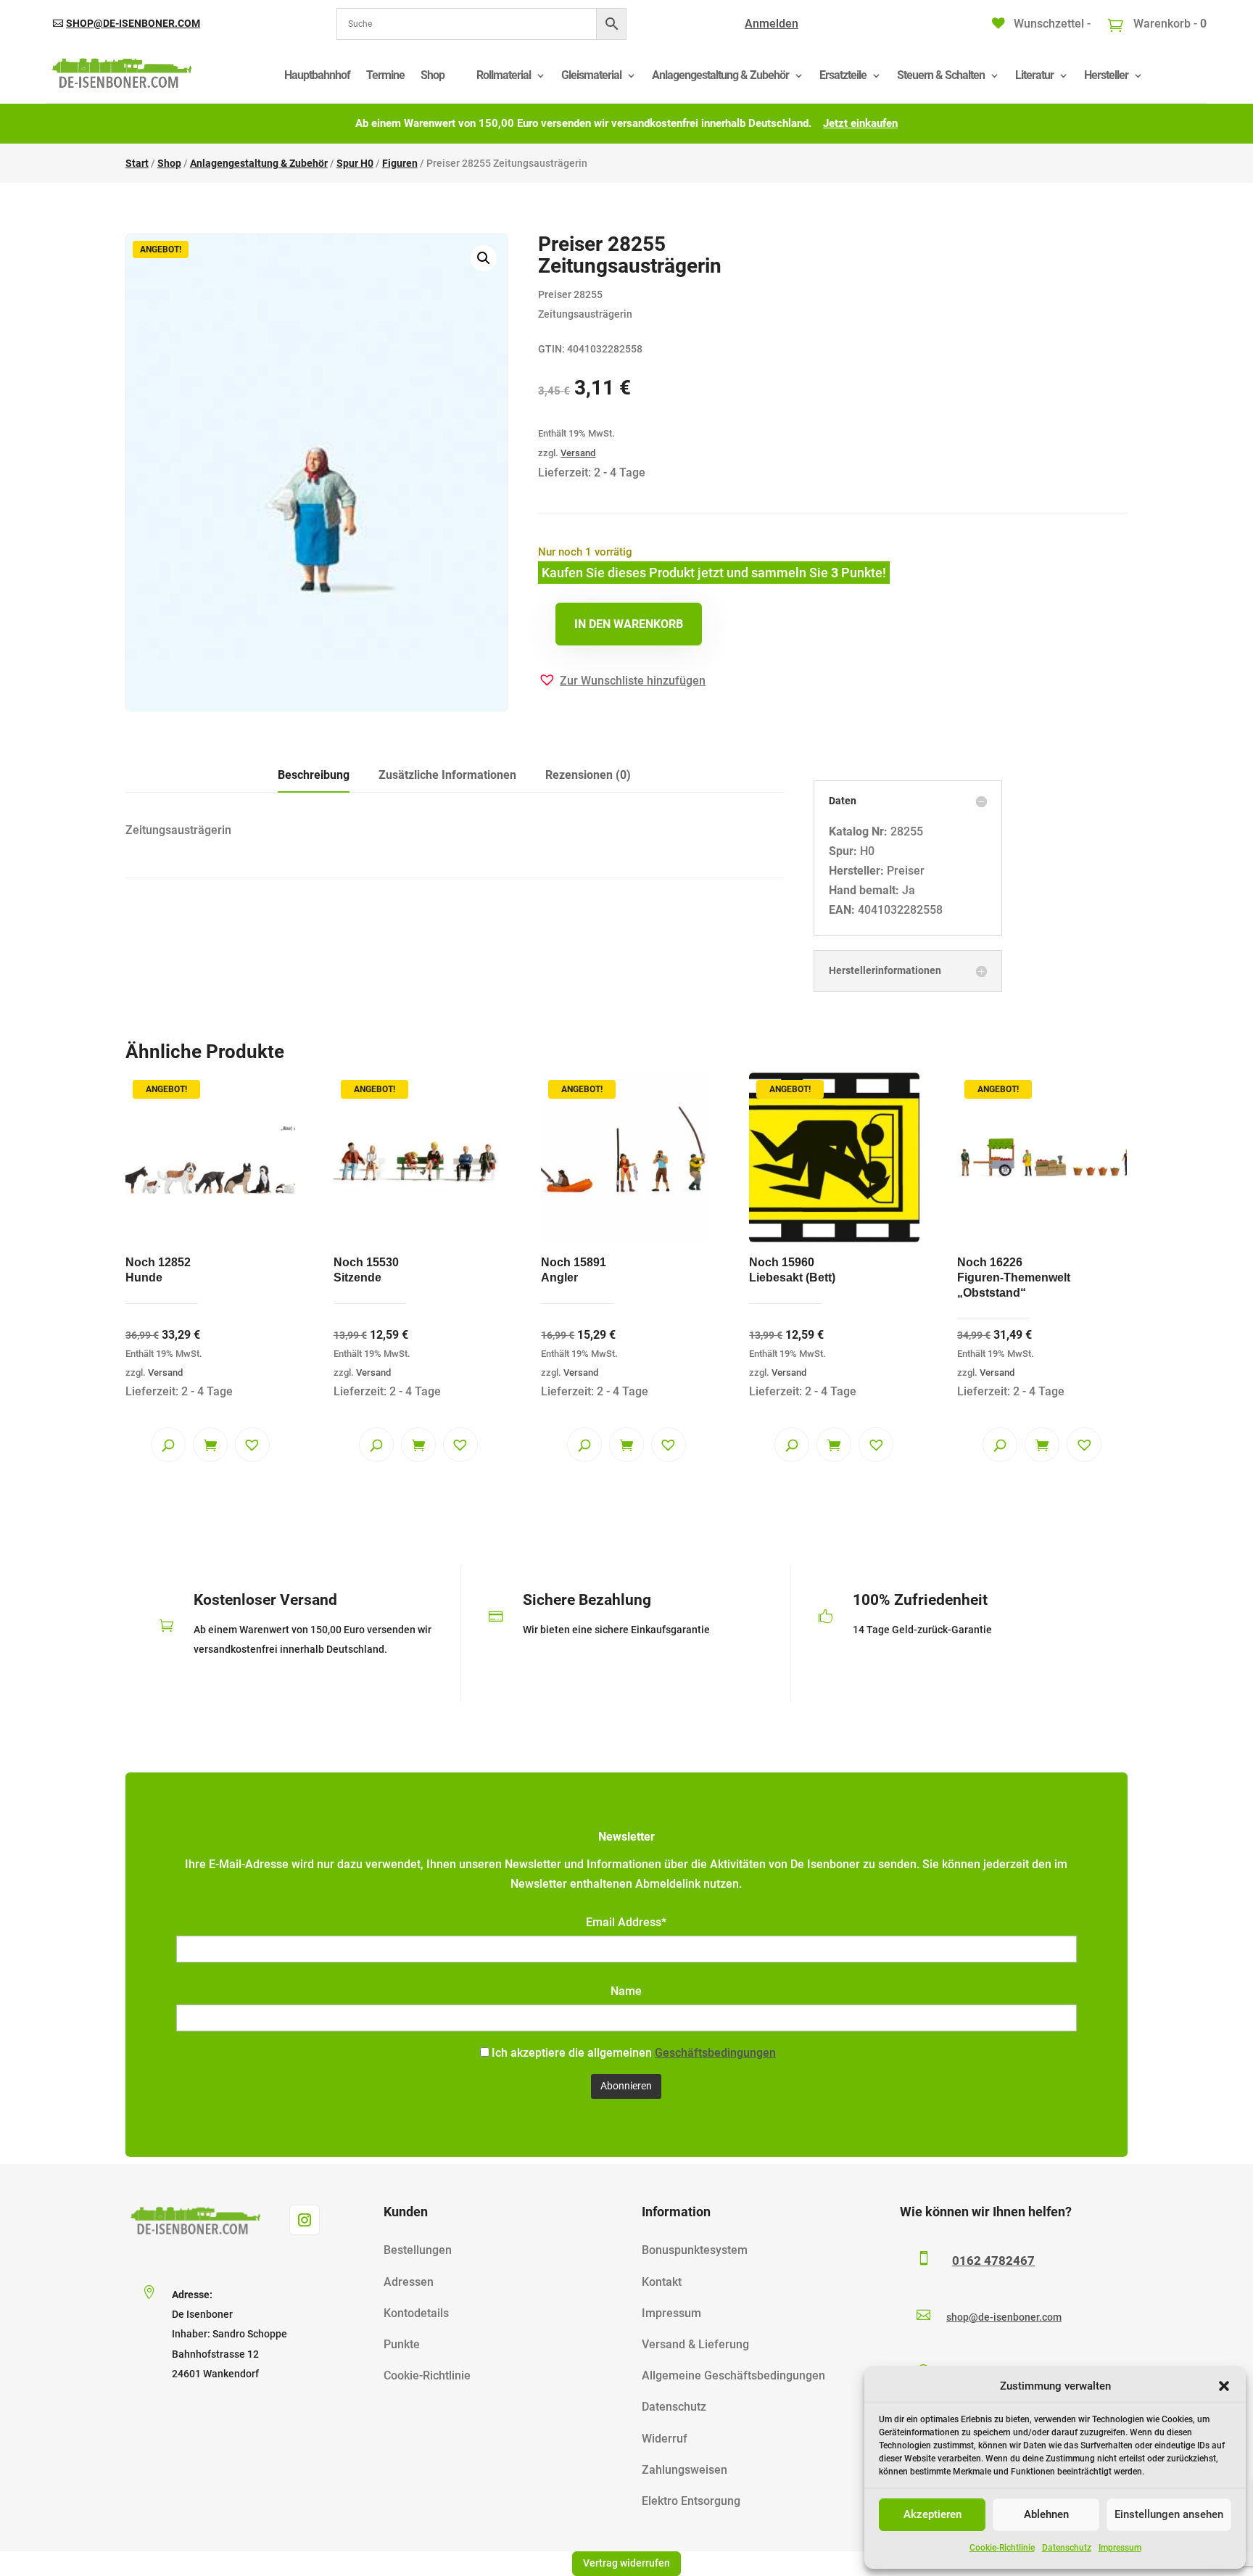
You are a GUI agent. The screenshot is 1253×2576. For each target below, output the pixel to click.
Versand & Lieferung (695, 2344)
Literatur (1034, 75)
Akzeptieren (932, 2514)
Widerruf (665, 2439)
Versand (578, 453)
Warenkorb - (1169, 24)
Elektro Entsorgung (691, 2501)
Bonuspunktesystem (695, 2250)
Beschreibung (314, 775)
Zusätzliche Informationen (447, 775)
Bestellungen (418, 2250)
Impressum (1120, 2548)
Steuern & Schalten (941, 75)
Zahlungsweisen (685, 2470)
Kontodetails (416, 2313)
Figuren (400, 163)
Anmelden (772, 24)
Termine (385, 75)
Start (137, 163)
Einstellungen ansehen (1169, 2514)
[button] (1224, 2386)
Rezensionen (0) (588, 775)
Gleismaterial (591, 75)
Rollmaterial (504, 75)
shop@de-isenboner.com (133, 23)
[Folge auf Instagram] (305, 2220)
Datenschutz (1067, 2548)
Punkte (402, 2344)
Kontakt (662, 2282)
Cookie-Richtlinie (1002, 2548)
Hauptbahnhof (317, 75)
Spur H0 (355, 163)
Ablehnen (1046, 2514)
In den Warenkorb (629, 624)
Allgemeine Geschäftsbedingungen (733, 2375)
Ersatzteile (843, 75)
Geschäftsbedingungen (715, 2053)
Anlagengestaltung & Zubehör (720, 75)
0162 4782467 (993, 2261)
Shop (433, 75)
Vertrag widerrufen (626, 2563)
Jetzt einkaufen (860, 123)
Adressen (409, 2282)
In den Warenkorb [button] (210, 1445)
